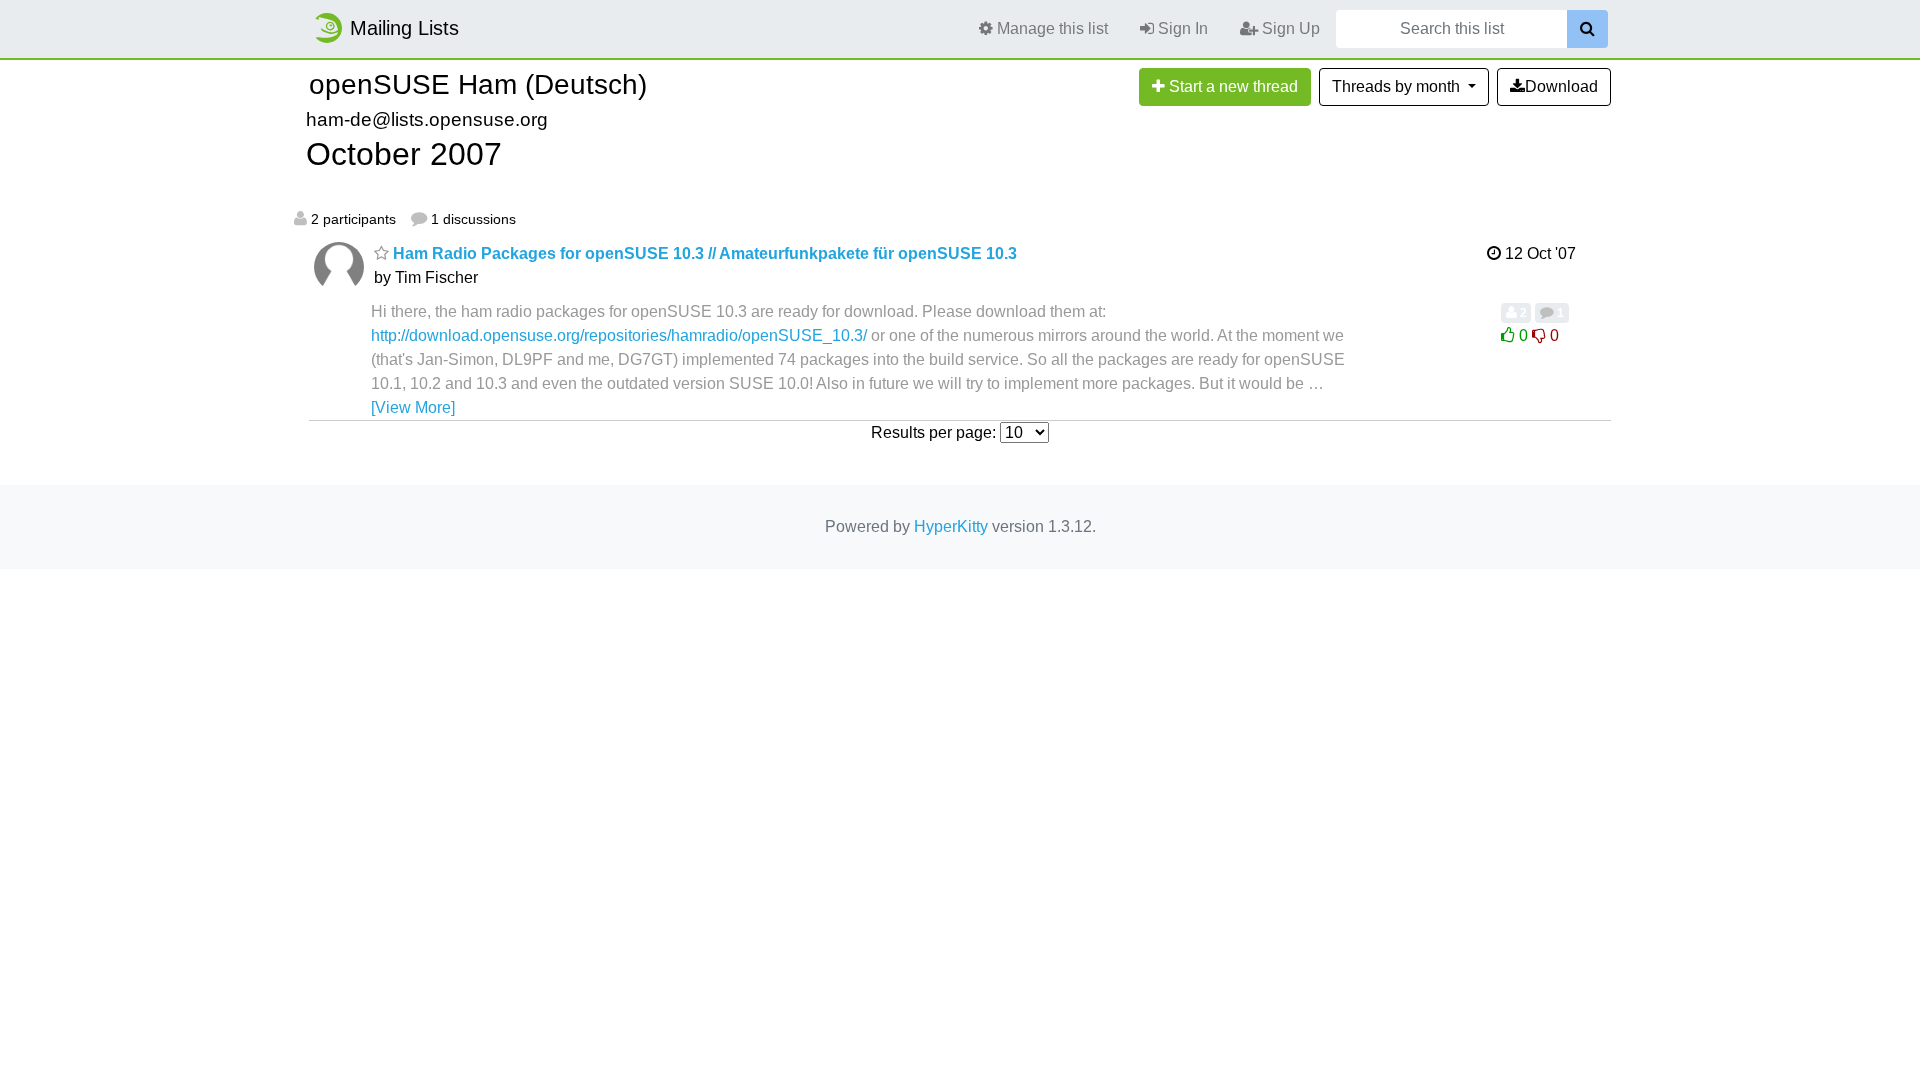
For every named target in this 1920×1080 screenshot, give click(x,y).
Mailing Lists (404, 28)
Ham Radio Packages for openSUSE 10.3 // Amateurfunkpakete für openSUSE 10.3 (703, 253)
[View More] (413, 407)
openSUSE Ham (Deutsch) (478, 84)
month (1398, 86)
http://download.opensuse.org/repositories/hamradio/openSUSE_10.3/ (619, 335)
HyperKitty (951, 526)
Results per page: (933, 432)
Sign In (1181, 28)
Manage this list (1050, 28)
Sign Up (1289, 28)
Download (1561, 86)
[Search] (1587, 29)
